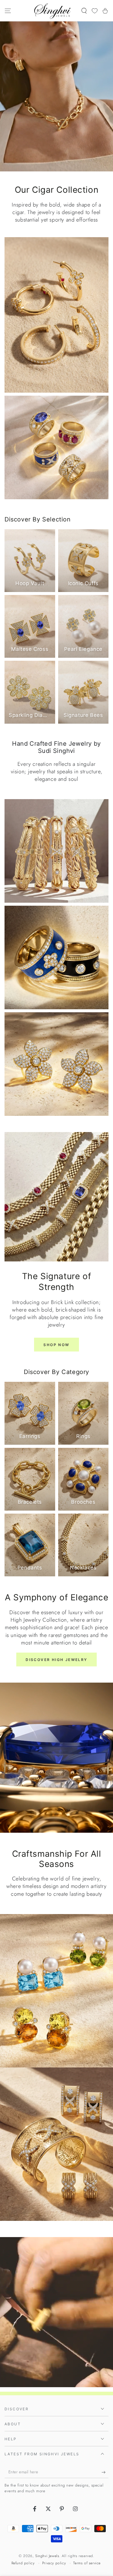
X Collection (56, 2073)
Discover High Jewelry (56, 1660)
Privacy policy (54, 2563)
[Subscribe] (105, 2472)
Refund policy (23, 2563)
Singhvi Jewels (47, 2556)
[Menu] (8, 11)
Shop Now (56, 1345)
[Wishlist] (95, 11)
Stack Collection (56, 1920)
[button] (84, 11)
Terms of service (87, 2563)
